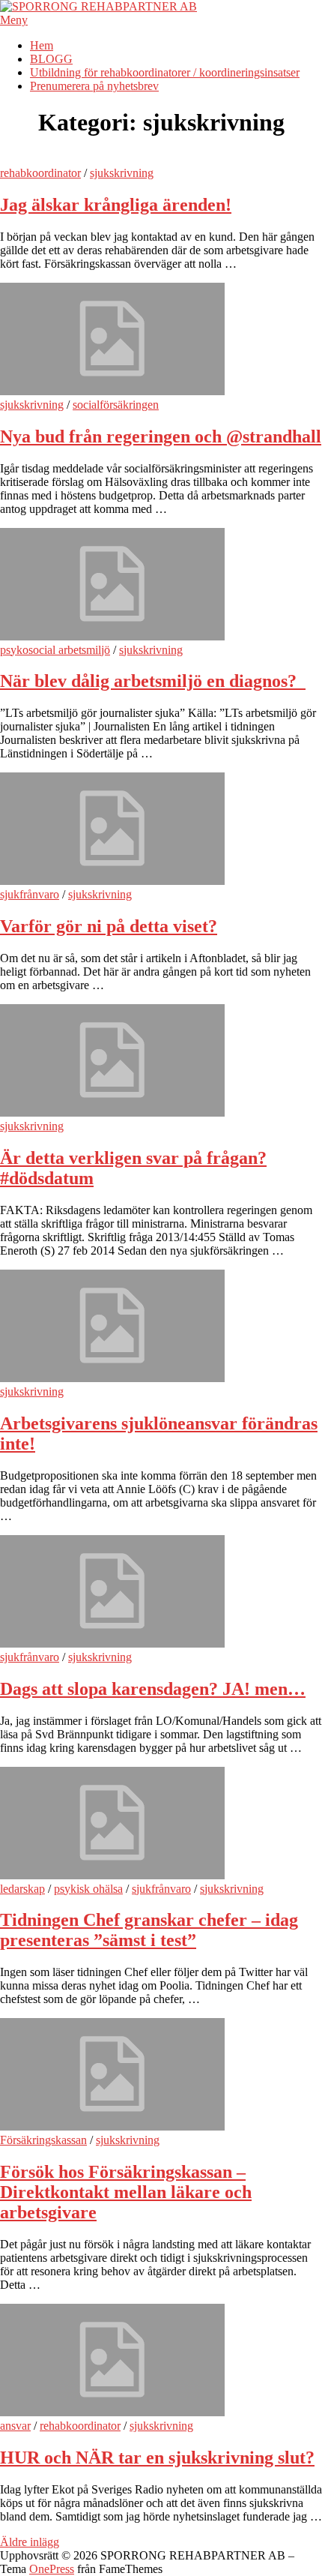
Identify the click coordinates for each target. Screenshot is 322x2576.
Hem (42, 45)
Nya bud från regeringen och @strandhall (161, 436)
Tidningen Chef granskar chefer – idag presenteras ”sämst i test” (149, 1930)
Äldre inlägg (30, 2542)
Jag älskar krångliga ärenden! (116, 205)
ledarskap (22, 1889)
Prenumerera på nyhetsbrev (94, 86)
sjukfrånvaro (30, 894)
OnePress (52, 2569)
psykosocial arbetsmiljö (55, 650)
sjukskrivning (122, 173)
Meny (14, 20)
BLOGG (51, 59)
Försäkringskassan (43, 2140)
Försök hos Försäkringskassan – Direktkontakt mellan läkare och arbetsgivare (126, 2192)
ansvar (15, 2426)
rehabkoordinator (40, 173)
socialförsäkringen (116, 405)
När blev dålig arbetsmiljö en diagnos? (153, 681)
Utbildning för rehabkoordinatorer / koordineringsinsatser (165, 72)
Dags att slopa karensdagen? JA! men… (153, 1689)
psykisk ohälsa (88, 1889)
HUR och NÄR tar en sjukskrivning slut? (157, 2458)
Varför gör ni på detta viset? (109, 926)
